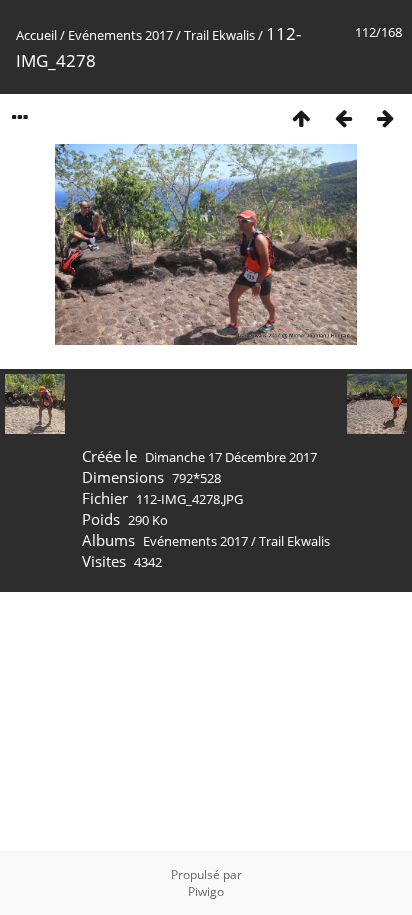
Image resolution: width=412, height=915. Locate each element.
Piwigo (206, 891)
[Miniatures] (301, 117)
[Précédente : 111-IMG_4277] (343, 117)
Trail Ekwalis (219, 35)
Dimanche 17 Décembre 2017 (231, 457)
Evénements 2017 (120, 35)
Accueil (36, 35)
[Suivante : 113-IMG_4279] (385, 117)
